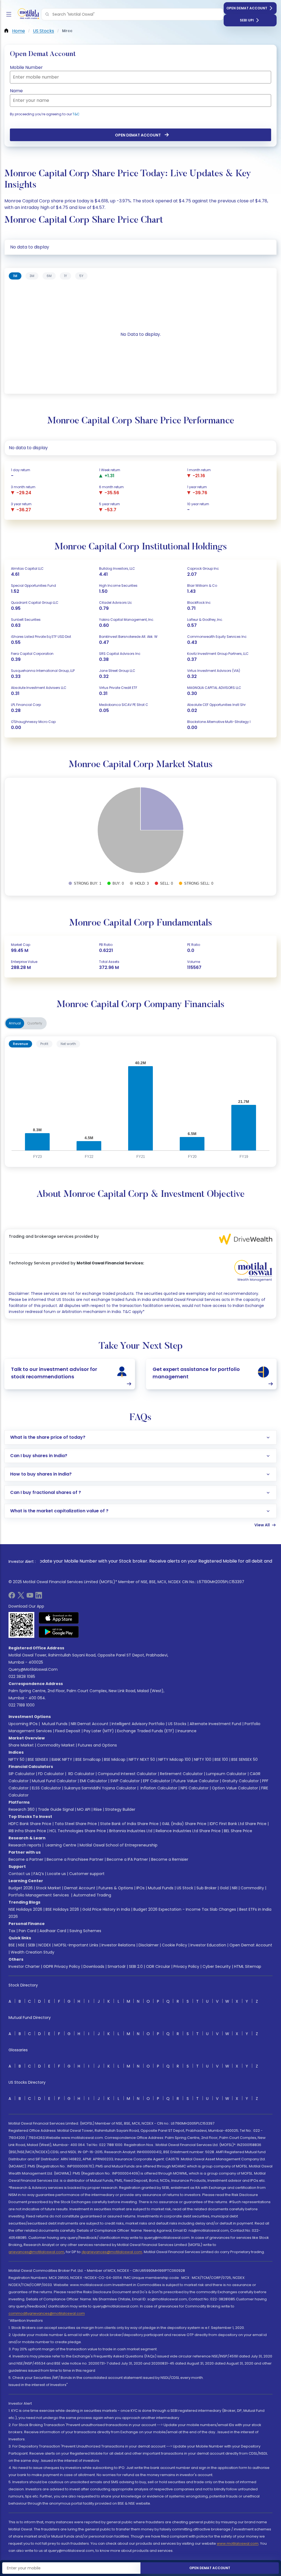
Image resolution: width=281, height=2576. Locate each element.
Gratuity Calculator (240, 1781)
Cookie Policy (175, 1945)
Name (16, 91)
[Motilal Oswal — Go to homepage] (27, 14)
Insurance (187, 1731)
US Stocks (177, 1724)
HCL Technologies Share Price (78, 1831)
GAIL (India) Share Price (184, 1824)
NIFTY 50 (16, 1759)
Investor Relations (118, 1945)
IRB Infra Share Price (27, 1831)
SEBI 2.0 (136, 1966)
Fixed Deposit (68, 1731)
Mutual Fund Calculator (54, 1781)
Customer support (87, 1874)
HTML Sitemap (248, 1966)
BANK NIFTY (62, 1759)
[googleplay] (59, 1632)
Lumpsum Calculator (226, 1774)
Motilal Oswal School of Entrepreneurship (119, 1845)
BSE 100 (221, 1759)
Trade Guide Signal (56, 1809)
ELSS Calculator (46, 1788)
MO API (84, 1809)
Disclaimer (149, 1945)
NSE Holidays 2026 (25, 1909)
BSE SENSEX (38, 1759)
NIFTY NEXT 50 (142, 1759)
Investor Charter (24, 1966)
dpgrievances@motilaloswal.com (112, 2252)
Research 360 (22, 1809)
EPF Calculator (157, 1781)
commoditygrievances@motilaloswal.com (47, 2313)
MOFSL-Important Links (76, 1945)
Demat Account (80, 1888)
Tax (12, 1931)
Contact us (19, 1874)
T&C (76, 114)
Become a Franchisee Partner (75, 1859)
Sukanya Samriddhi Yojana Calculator (100, 1788)
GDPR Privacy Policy (62, 1966)
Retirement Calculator (181, 1774)
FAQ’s (39, 1874)
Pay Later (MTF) (99, 1731)
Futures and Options (97, 1745)
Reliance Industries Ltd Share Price (188, 1831)
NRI (235, 1888)
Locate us (57, 1874)
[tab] (15, 276)
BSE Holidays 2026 (62, 1909)
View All (262, 1525)
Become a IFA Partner (127, 1859)
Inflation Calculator (158, 1788)
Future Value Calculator (196, 1781)
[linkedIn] (39, 1597)
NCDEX (45, 1945)
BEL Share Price (238, 1831)
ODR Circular (158, 1966)
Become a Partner (26, 1859)
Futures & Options (116, 1888)
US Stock (185, 1888)
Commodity (252, 1888)
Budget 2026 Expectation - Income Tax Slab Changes (185, 1909)
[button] (47, 14)
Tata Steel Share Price (76, 1824)
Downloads (94, 1966)
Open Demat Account (247, 8)
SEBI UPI (247, 20)
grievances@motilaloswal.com (36, 2252)
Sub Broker (206, 1888)
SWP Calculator (125, 1781)
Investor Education (208, 1945)
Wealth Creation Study (33, 1952)
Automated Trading (92, 1895)
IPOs (140, 1888)
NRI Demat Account (90, 1724)
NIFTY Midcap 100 (175, 1759)
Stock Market (48, 1888)
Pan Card (27, 1931)
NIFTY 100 (203, 1759)
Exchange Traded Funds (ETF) (146, 1731)
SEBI (32, 1945)
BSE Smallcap (88, 1759)
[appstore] (59, 1618)
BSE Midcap (115, 1759)
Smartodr (117, 1966)
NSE (21, 1945)
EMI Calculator (93, 1781)
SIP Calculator (22, 1774)
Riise (98, 1809)
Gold (224, 1888)
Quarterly (35, 1023)
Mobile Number (26, 67)
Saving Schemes (85, 1931)
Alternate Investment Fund (215, 1724)
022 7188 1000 (22, 1705)
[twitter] (21, 1597)
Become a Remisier (170, 1859)
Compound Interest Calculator (127, 1774)
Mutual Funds (55, 1724)
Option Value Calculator (235, 1788)
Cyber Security (217, 1966)
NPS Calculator (195, 1788)
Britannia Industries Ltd (131, 1831)
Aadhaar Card (53, 1931)
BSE (12, 1945)
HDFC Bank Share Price (30, 1824)
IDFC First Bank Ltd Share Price (238, 1824)
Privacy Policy (186, 1966)
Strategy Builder (120, 1809)
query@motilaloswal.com (33, 1669)
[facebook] (12, 1597)
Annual (15, 1023)
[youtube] (30, 1597)
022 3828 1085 (22, 1677)
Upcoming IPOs (23, 1724)
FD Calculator (51, 1774)
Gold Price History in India (106, 1909)
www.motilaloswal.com (238, 2543)
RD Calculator (81, 1774)
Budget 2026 (21, 1888)
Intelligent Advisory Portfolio (138, 1724)
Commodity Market (56, 1745)
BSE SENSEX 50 (245, 1759)
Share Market (21, 1745)
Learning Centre (60, 1845)
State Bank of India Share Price (129, 1824)
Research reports (25, 1845)
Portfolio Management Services (39, 1895)
